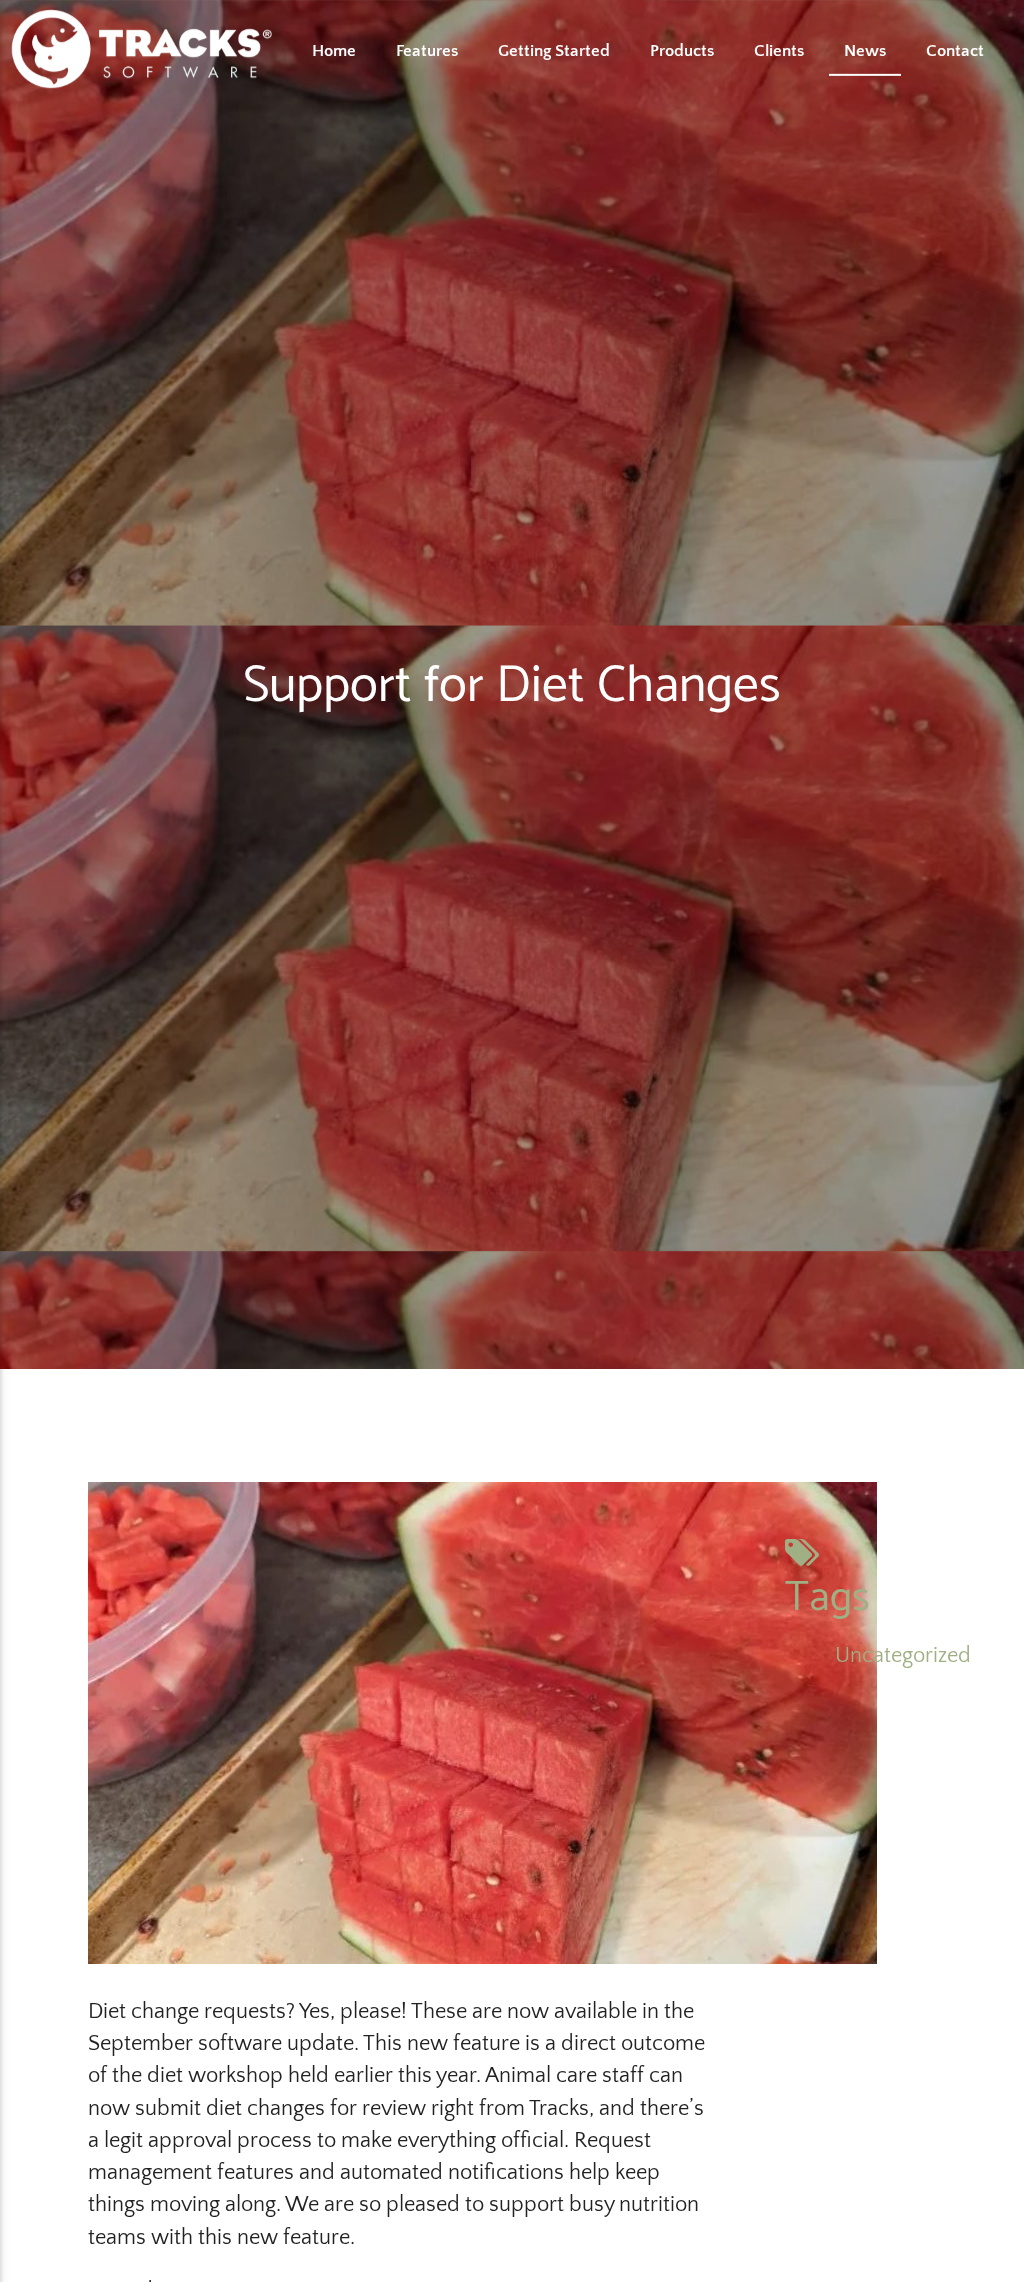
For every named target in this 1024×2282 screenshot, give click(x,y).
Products (682, 51)
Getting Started (554, 51)
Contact (955, 51)
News (865, 51)
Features (427, 51)
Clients (779, 51)
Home (334, 51)
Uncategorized (903, 1656)
